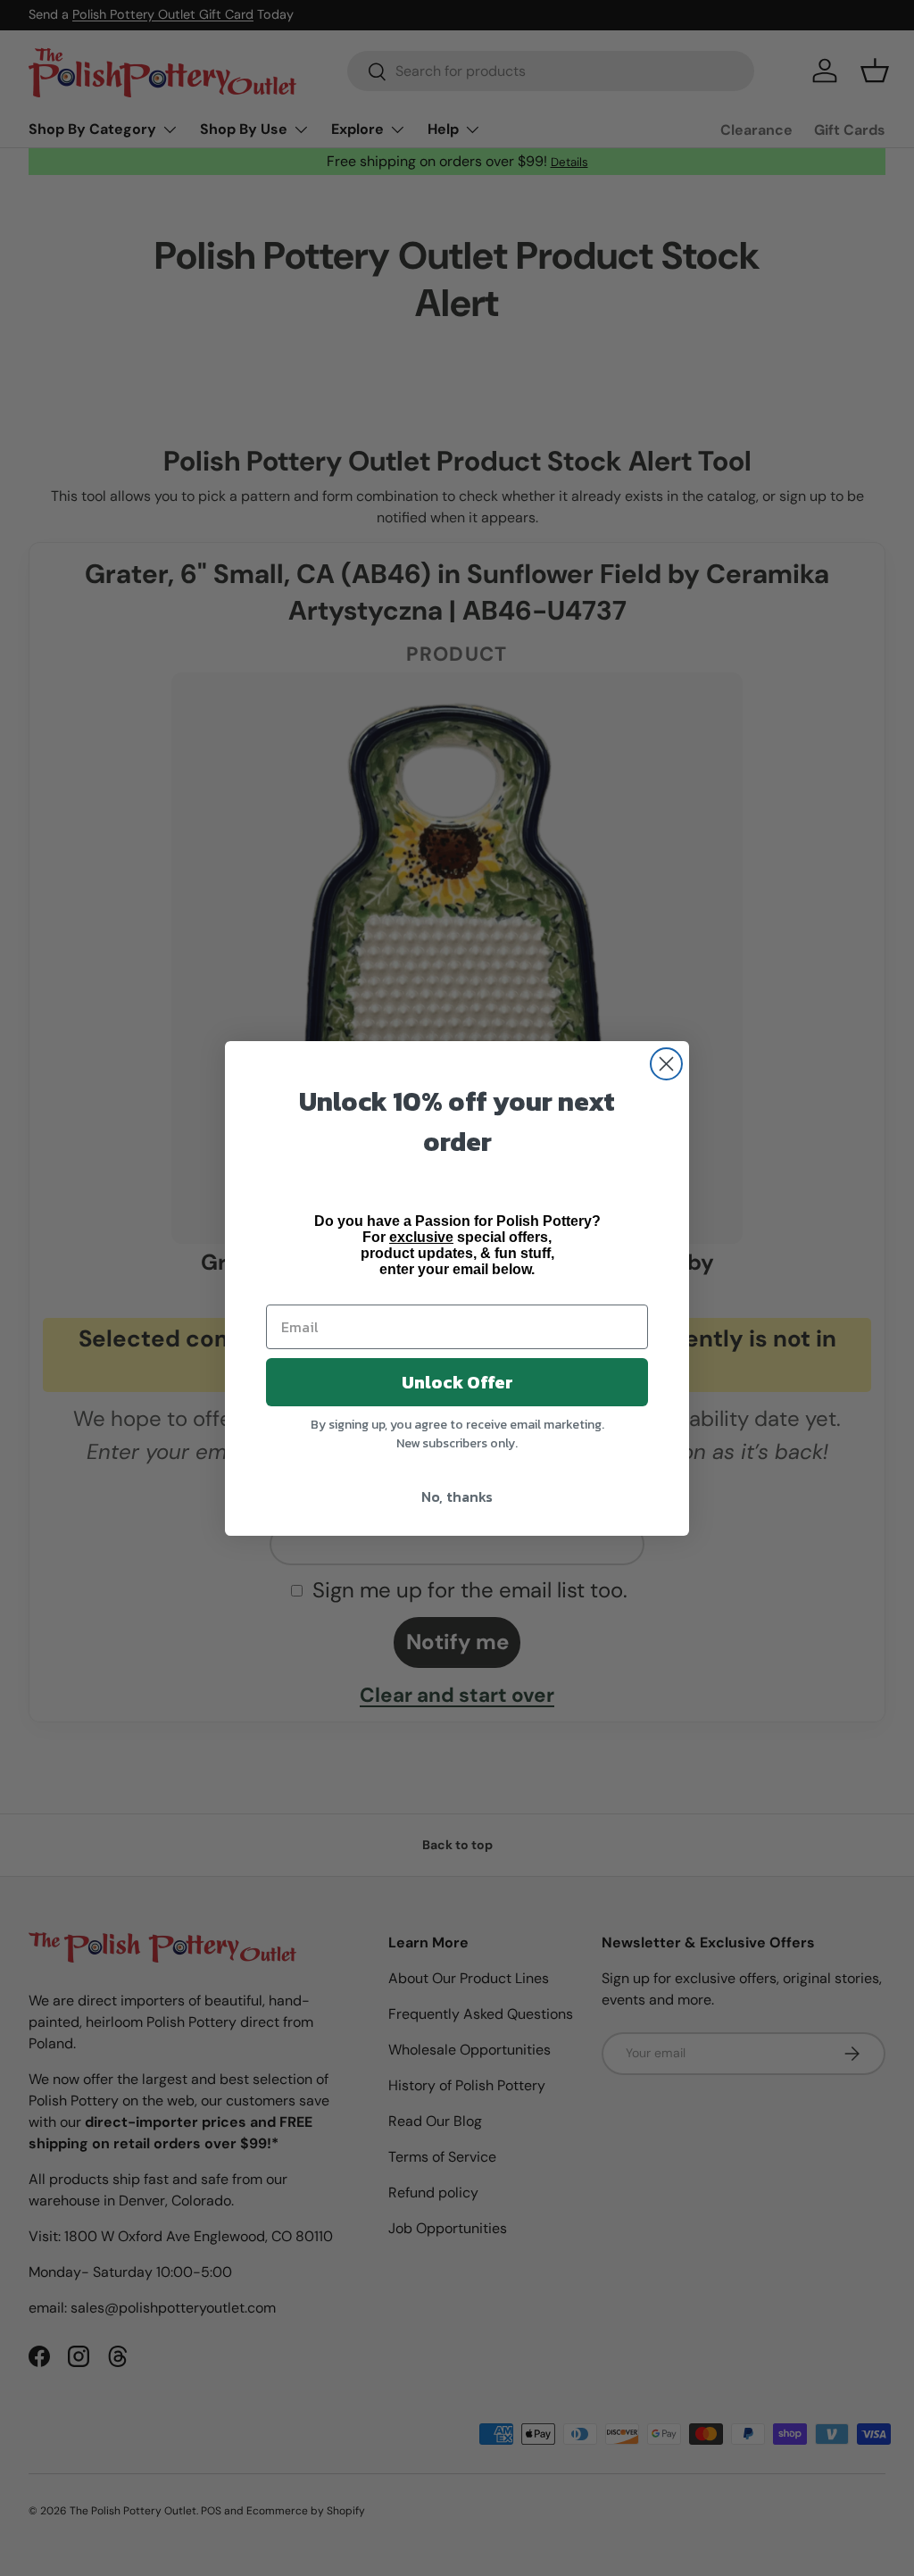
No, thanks (457, 1496)
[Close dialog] (666, 1064)
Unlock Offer (457, 1382)
